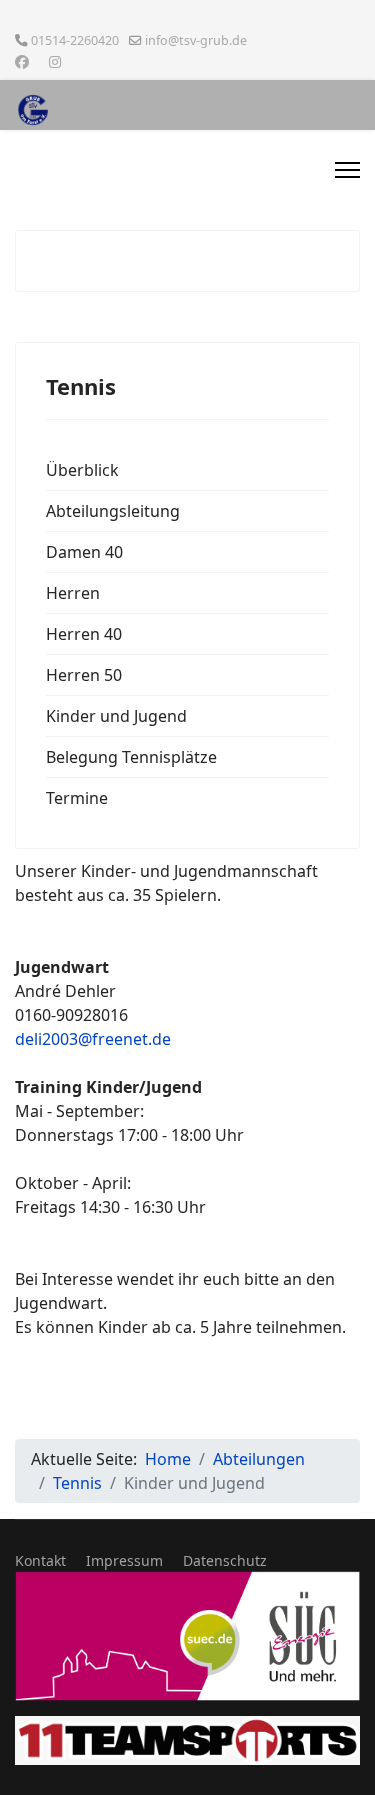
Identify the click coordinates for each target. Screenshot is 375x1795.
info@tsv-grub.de (196, 40)
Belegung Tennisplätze (131, 757)
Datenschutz (225, 1560)
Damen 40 (84, 552)
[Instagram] (55, 61)
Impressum (124, 1560)
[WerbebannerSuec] (187, 1635)
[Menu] (347, 170)
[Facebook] (22, 61)
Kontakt (40, 1560)
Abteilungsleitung (113, 511)
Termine (77, 798)
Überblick (82, 470)
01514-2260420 (75, 40)
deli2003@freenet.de (93, 1039)
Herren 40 (84, 634)
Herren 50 (84, 675)
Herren (73, 593)
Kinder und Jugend (116, 716)
